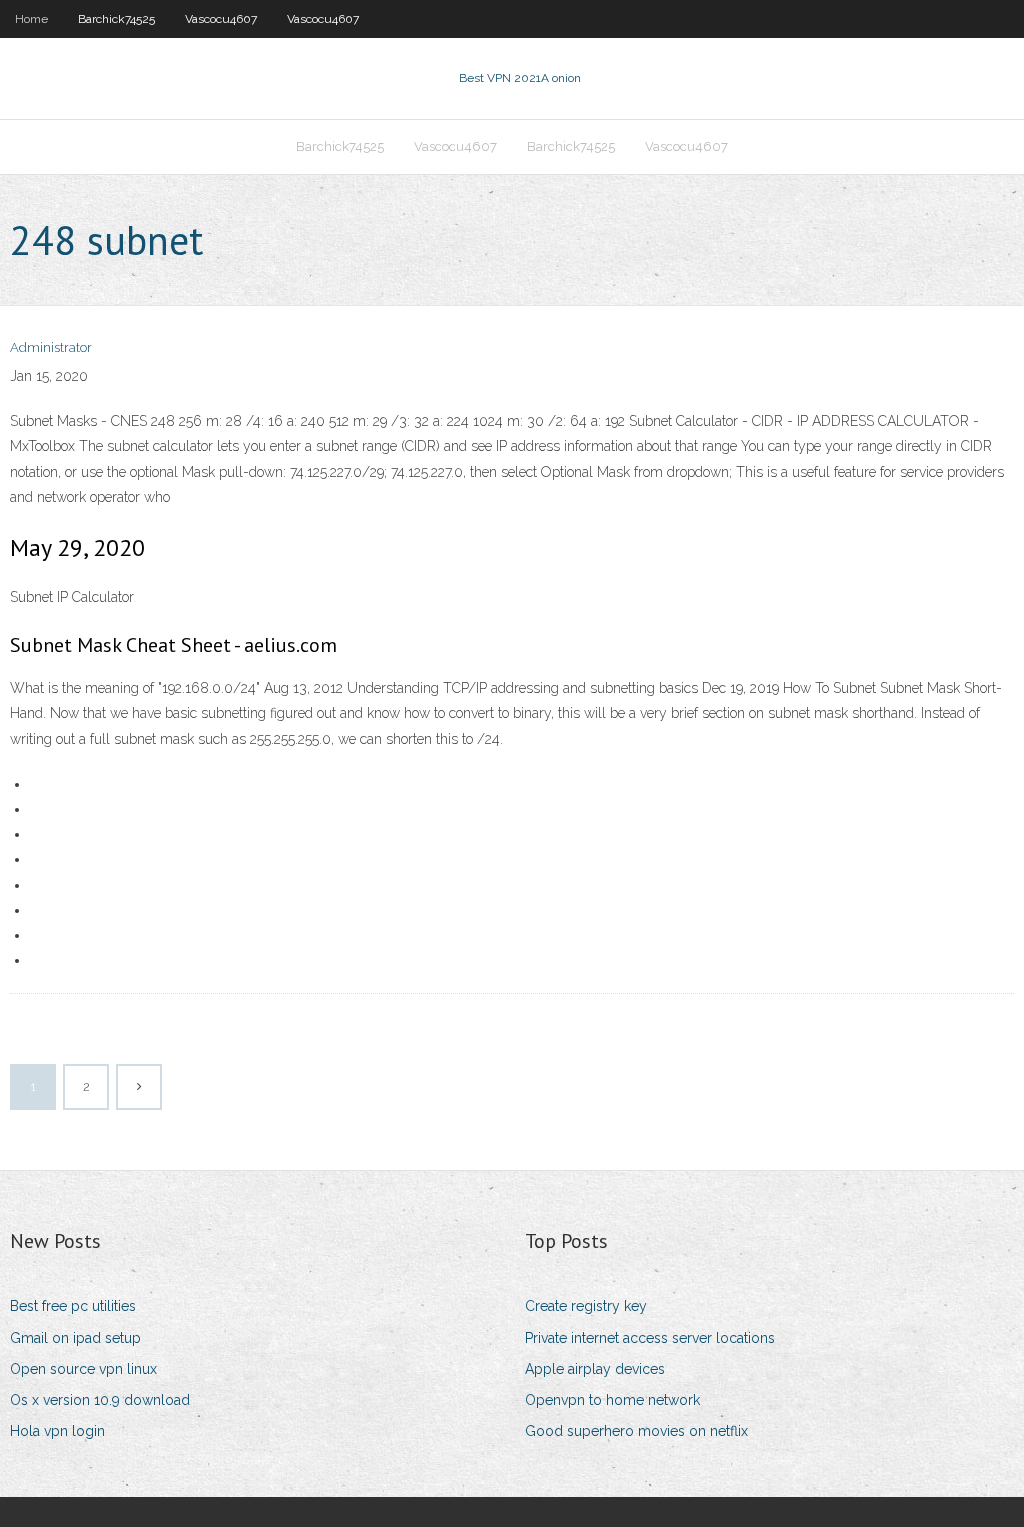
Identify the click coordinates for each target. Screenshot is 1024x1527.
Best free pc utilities (73, 1306)
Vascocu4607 (221, 19)
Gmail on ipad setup (75, 1338)
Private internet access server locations (650, 1338)
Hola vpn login (57, 1431)
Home (31, 19)
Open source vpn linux (83, 1369)
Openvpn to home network (612, 1400)
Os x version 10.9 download (100, 1400)
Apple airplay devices (595, 1369)
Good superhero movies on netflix (636, 1431)
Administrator (51, 347)
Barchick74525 (116, 19)
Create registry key (586, 1306)
